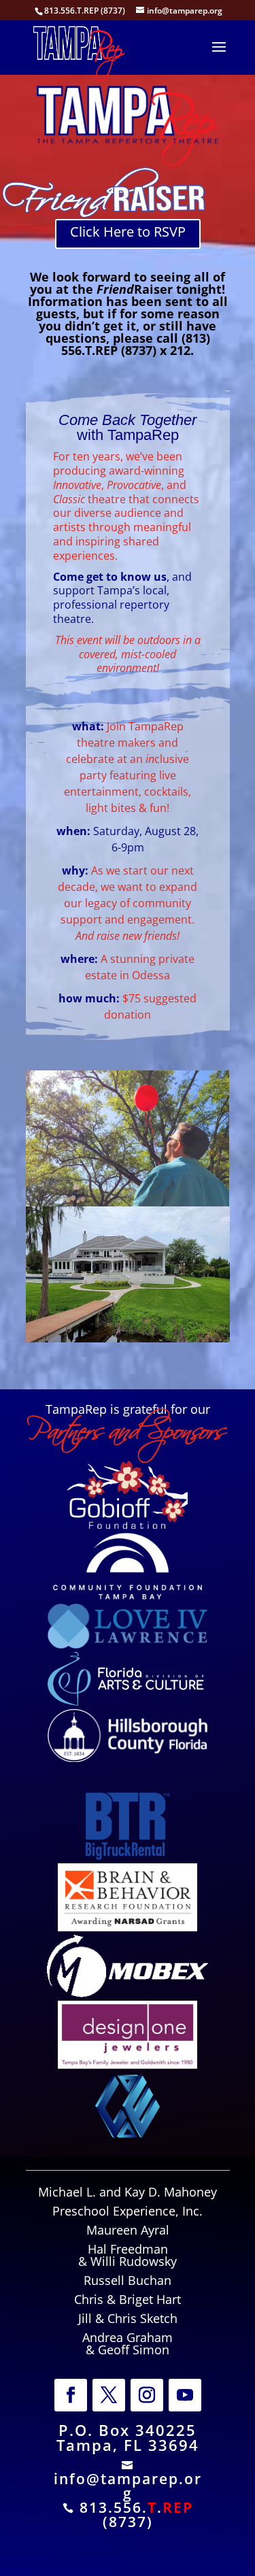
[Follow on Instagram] (147, 2395)
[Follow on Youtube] (185, 2395)
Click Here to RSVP (128, 232)
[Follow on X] (109, 2395)
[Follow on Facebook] (71, 2395)
